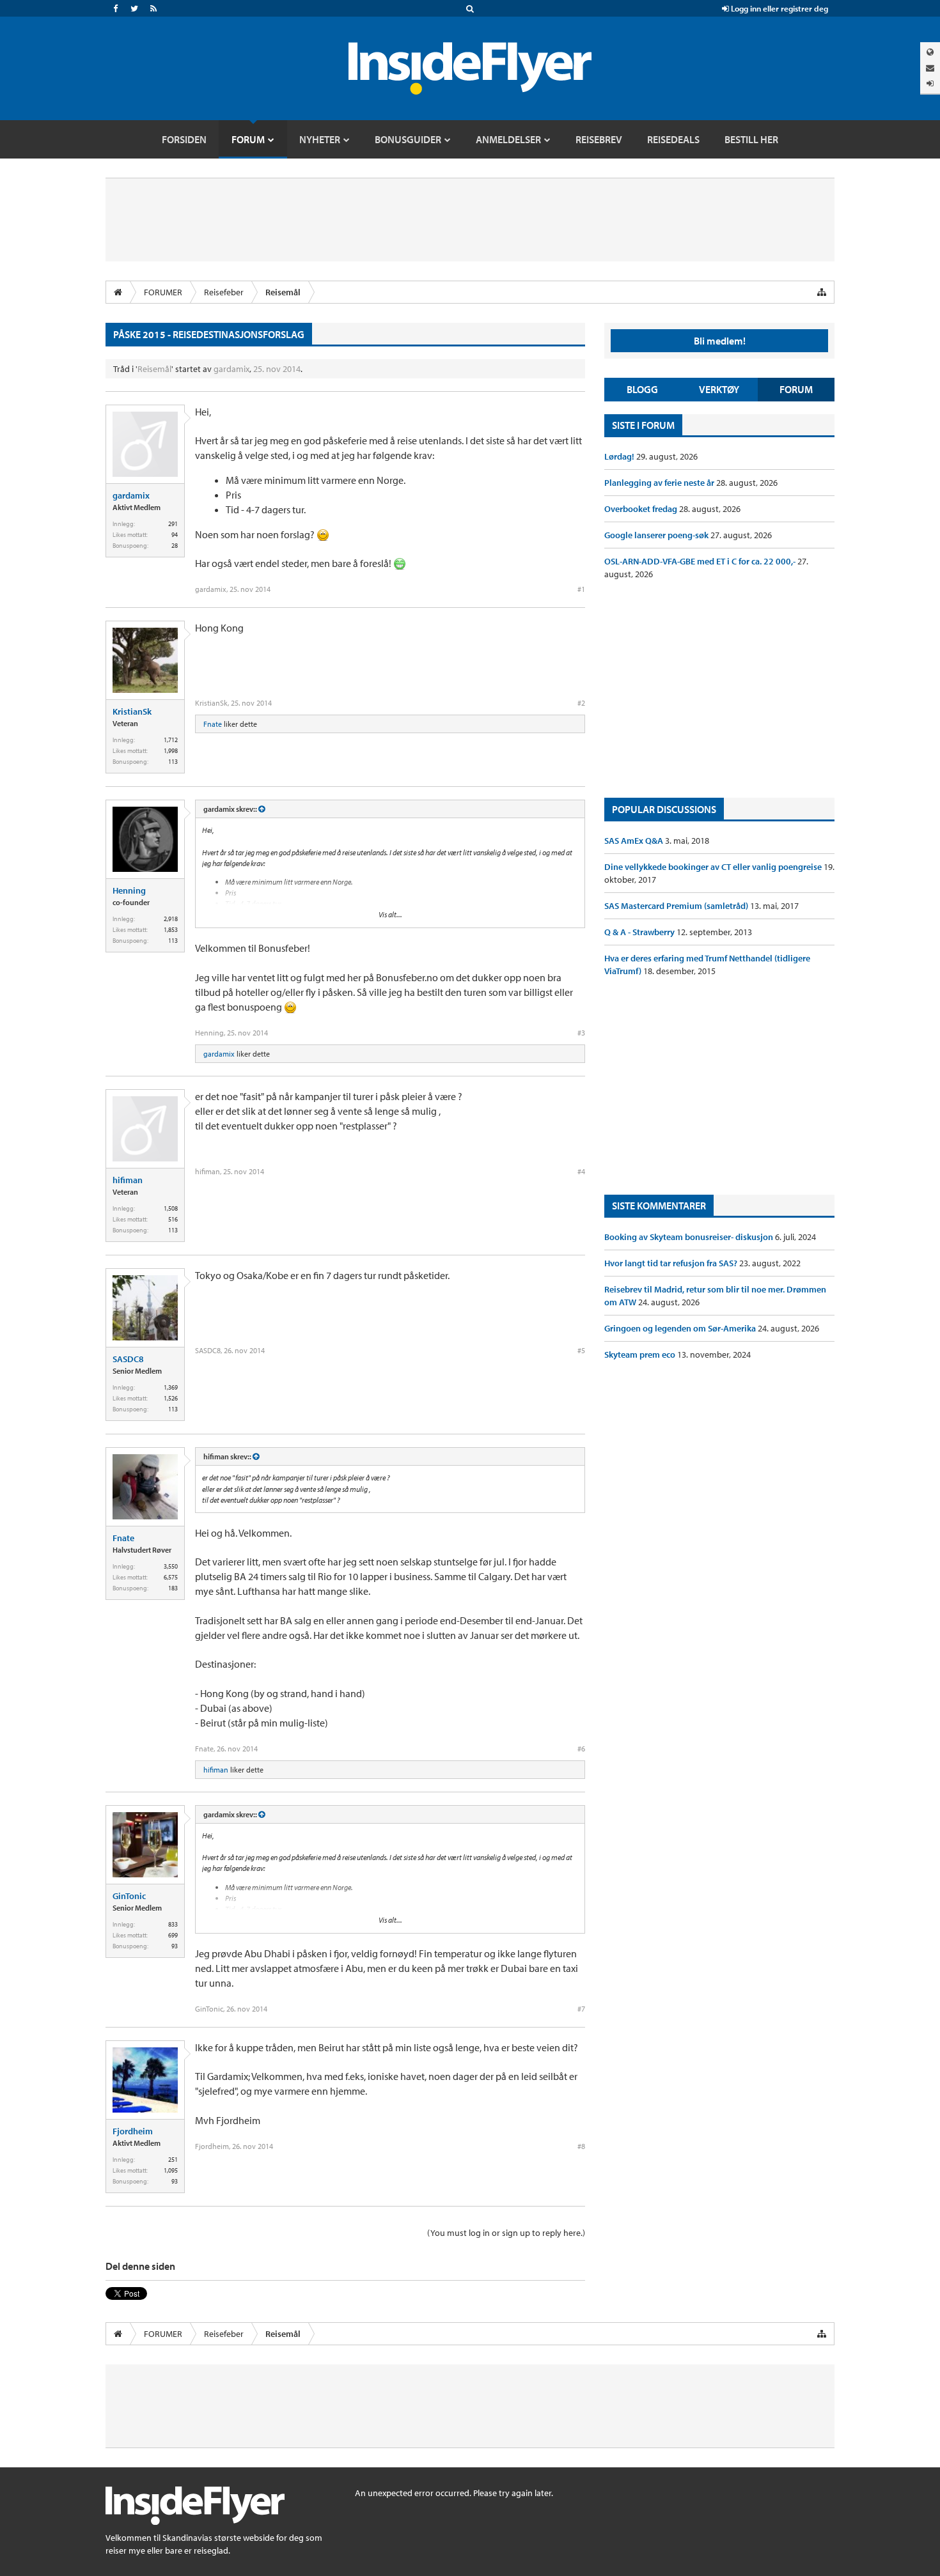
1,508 (171, 1208)
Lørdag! (620, 456)
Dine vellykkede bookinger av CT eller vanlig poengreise (714, 867)
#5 (581, 1350)
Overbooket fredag (642, 509)
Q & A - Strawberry (640, 932)
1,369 (171, 1387)
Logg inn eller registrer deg (779, 8)
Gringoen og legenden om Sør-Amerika (681, 1328)
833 (173, 1924)
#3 (581, 1033)
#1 (581, 589)
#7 (581, 2009)
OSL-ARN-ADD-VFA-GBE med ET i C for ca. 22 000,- (701, 561)
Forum (796, 389)
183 (173, 1588)
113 (173, 762)
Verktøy (719, 389)
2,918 (171, 919)
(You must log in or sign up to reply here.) (506, 2233)
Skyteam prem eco (641, 1354)
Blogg (642, 389)
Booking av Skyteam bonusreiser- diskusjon (690, 1237)
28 (175, 546)
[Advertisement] (719, 689)
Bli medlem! (720, 341)
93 (175, 1946)
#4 (581, 1171)
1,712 (171, 740)
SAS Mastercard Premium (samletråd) (677, 906)
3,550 (171, 1566)
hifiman (128, 1180)
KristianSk (132, 711)
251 (173, 2160)
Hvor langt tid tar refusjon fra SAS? (672, 1263)
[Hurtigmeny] (822, 292)
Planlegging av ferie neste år (660, 483)
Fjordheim (133, 2131)
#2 (581, 703)
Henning (129, 890)
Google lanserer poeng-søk (657, 535)
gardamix (231, 369)
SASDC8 (128, 1359)
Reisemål (154, 369)
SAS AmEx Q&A (635, 841)
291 (173, 524)
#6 (581, 1749)
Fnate (213, 724)
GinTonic (129, 1896)
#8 (581, 2146)
